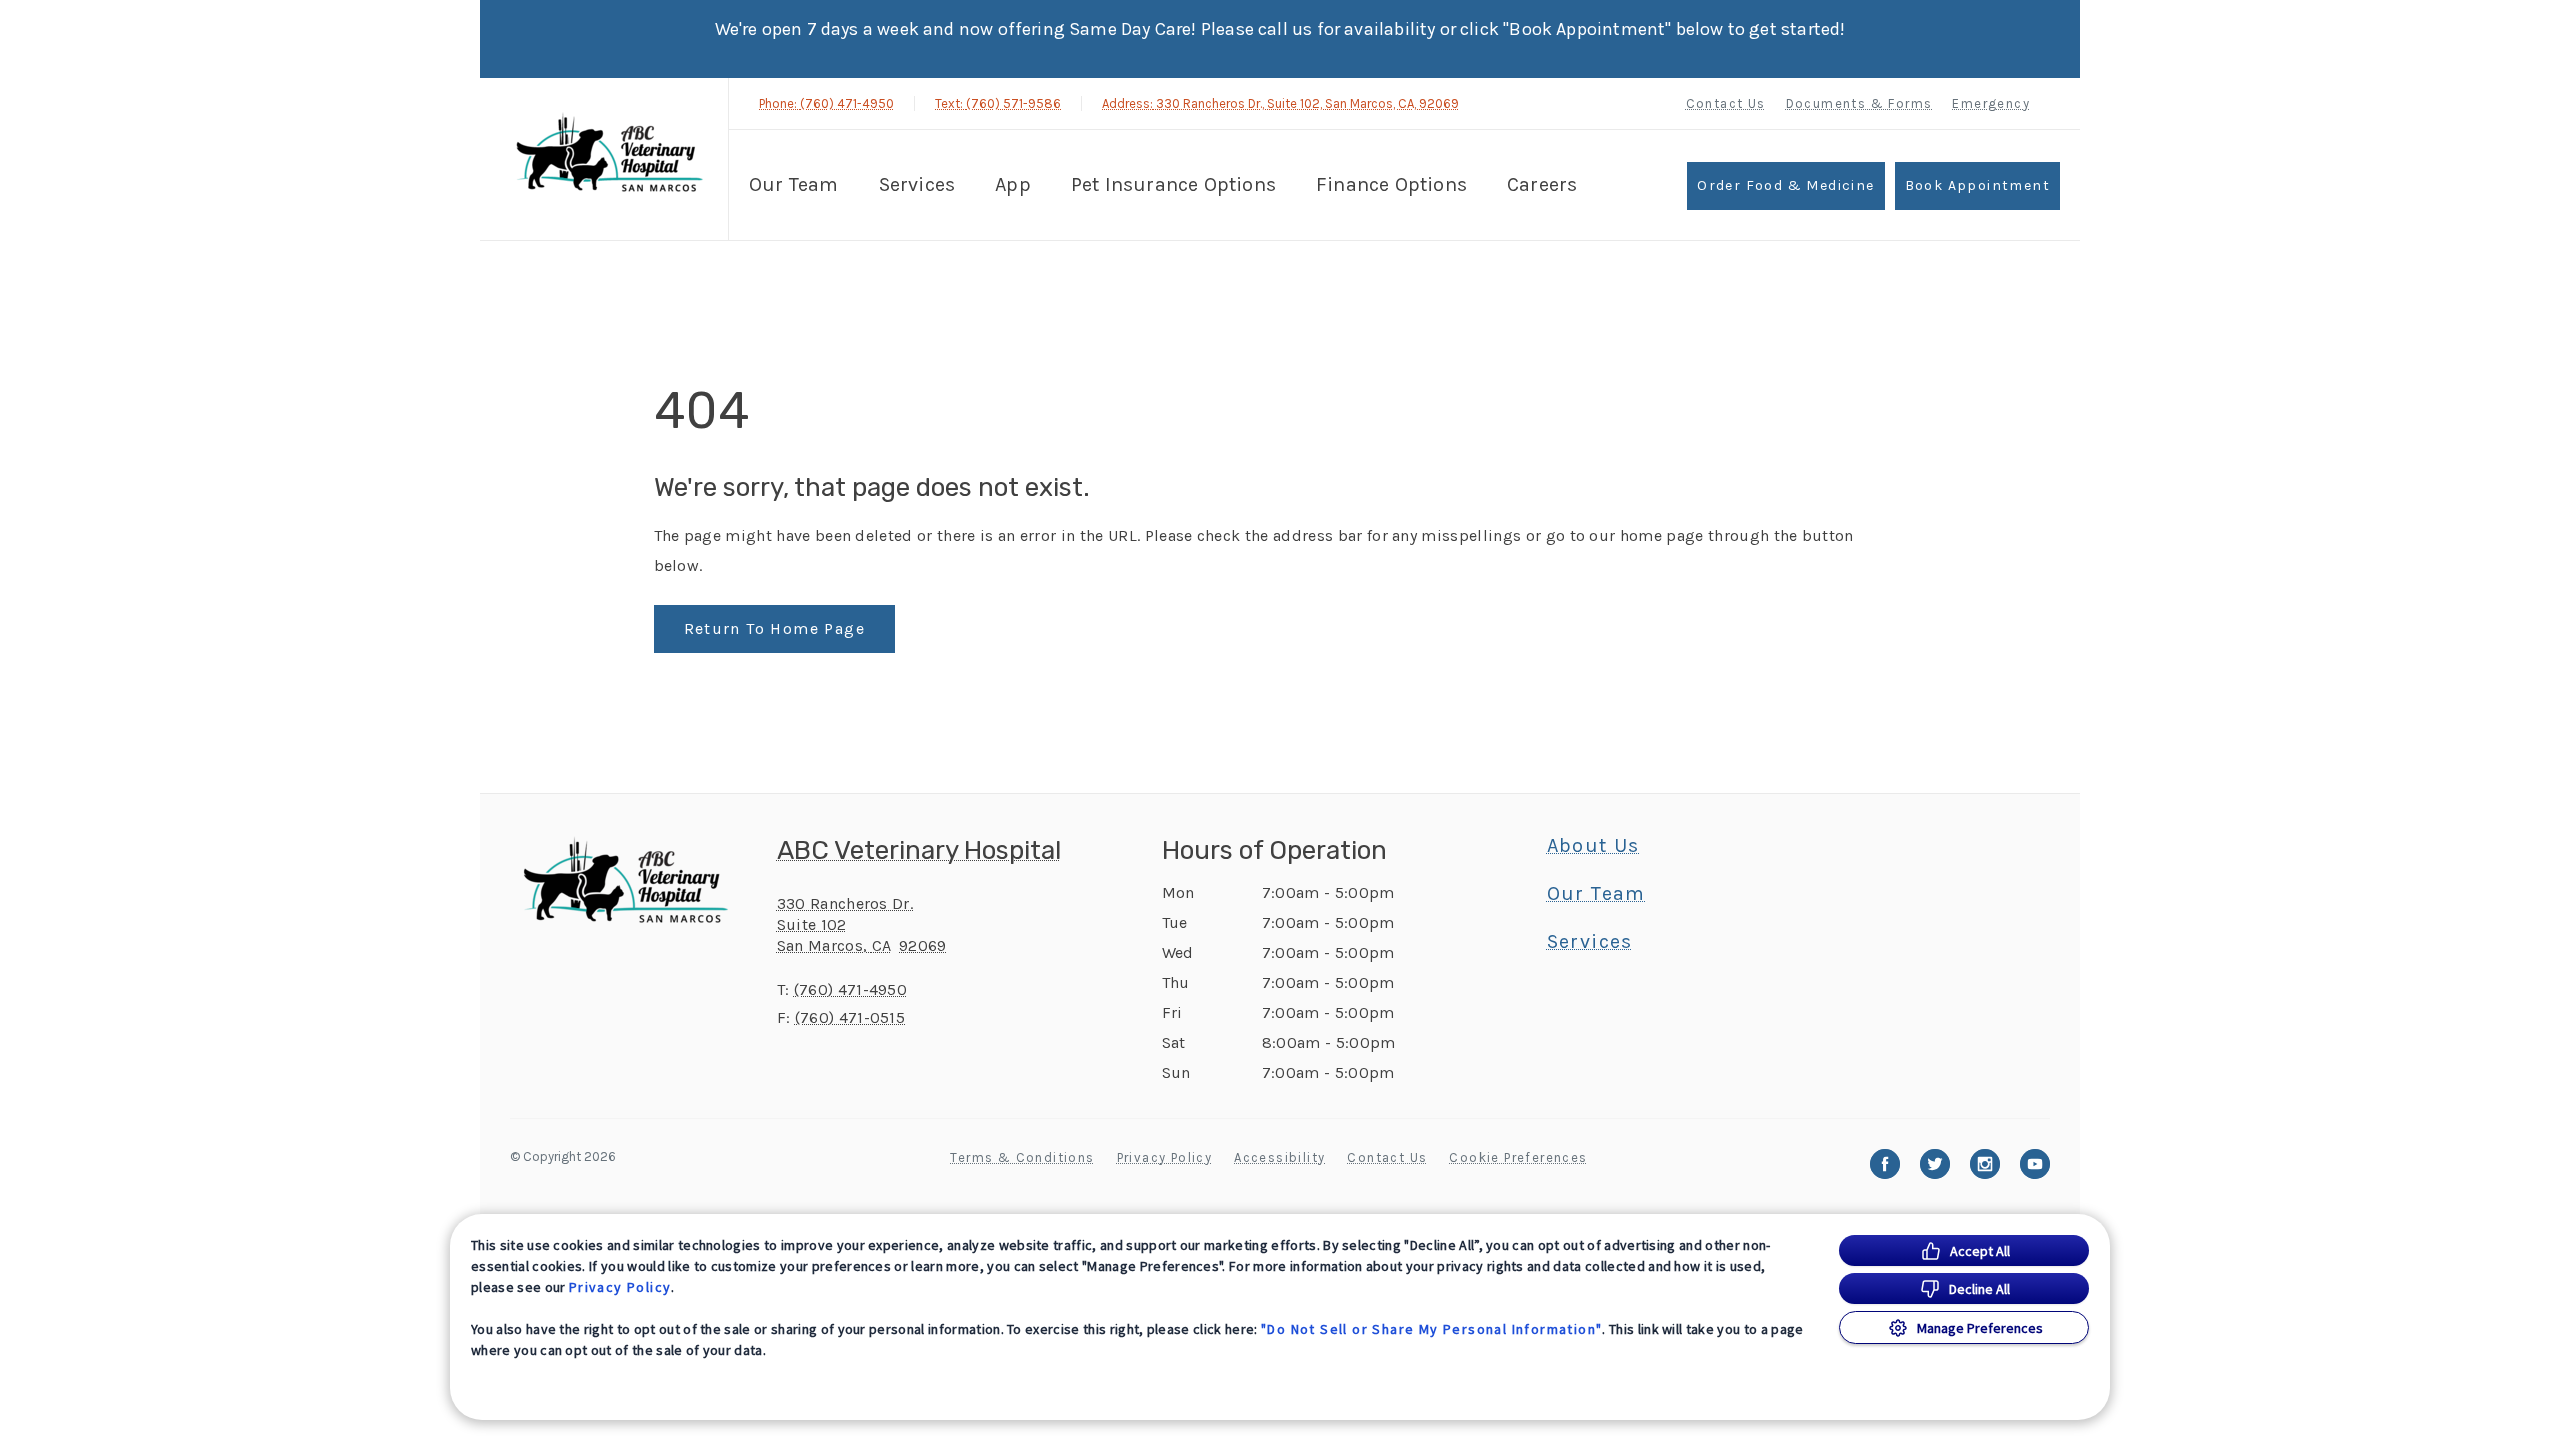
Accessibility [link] (1279, 1157)
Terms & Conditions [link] (1022, 1157)
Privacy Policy (620, 1287)
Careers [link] (1542, 184)
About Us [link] (1593, 846)
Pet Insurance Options (1173, 184)
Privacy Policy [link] (1165, 1157)
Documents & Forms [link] (1859, 103)
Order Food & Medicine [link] (1785, 185)
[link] (609, 156)
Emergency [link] (1991, 103)
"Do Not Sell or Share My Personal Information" (1431, 1329)
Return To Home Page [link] (775, 628)
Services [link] (917, 184)
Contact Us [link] (1726, 103)
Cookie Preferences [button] (1518, 1157)
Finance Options (1391, 184)
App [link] (1013, 184)
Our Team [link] (794, 184)
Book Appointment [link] (1977, 185)
